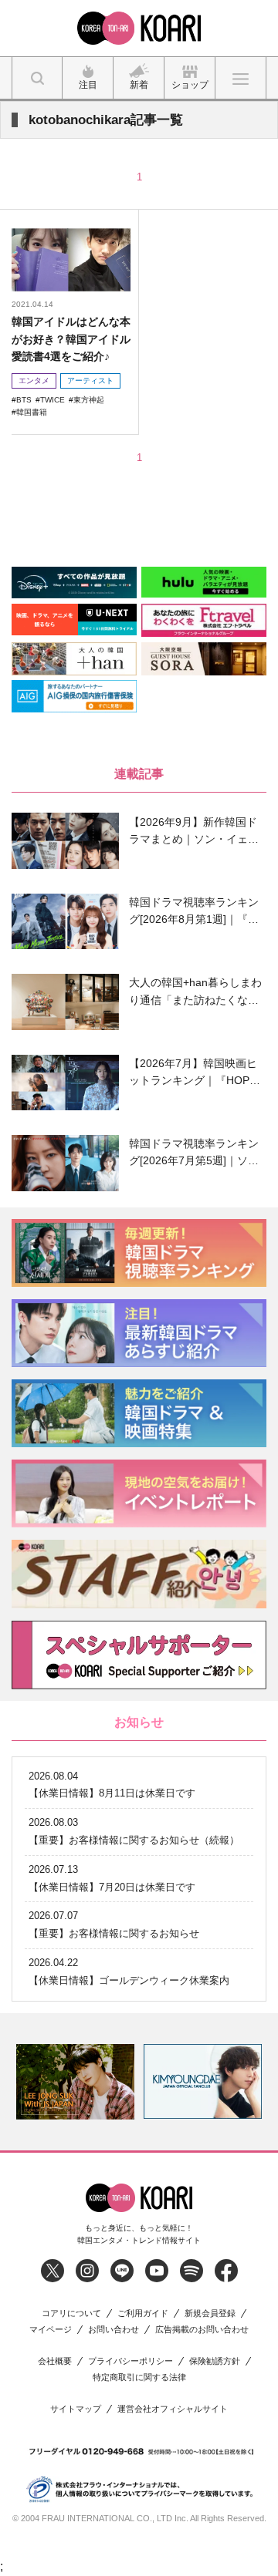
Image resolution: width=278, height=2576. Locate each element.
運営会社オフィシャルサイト (173, 2409)
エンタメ (34, 381)
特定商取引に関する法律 (139, 2377)
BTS (24, 400)
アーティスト (90, 381)
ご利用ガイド (143, 2313)
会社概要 (55, 2361)
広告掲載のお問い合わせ (202, 2330)
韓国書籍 (32, 412)
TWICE (53, 400)
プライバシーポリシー (131, 2361)
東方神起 (89, 400)
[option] (75, 2082)
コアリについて (71, 2313)
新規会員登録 (210, 2313)
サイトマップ (76, 2409)
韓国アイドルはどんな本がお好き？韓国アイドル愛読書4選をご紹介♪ (71, 339)
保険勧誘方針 (215, 2361)
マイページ (51, 2330)
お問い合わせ (114, 2330)
